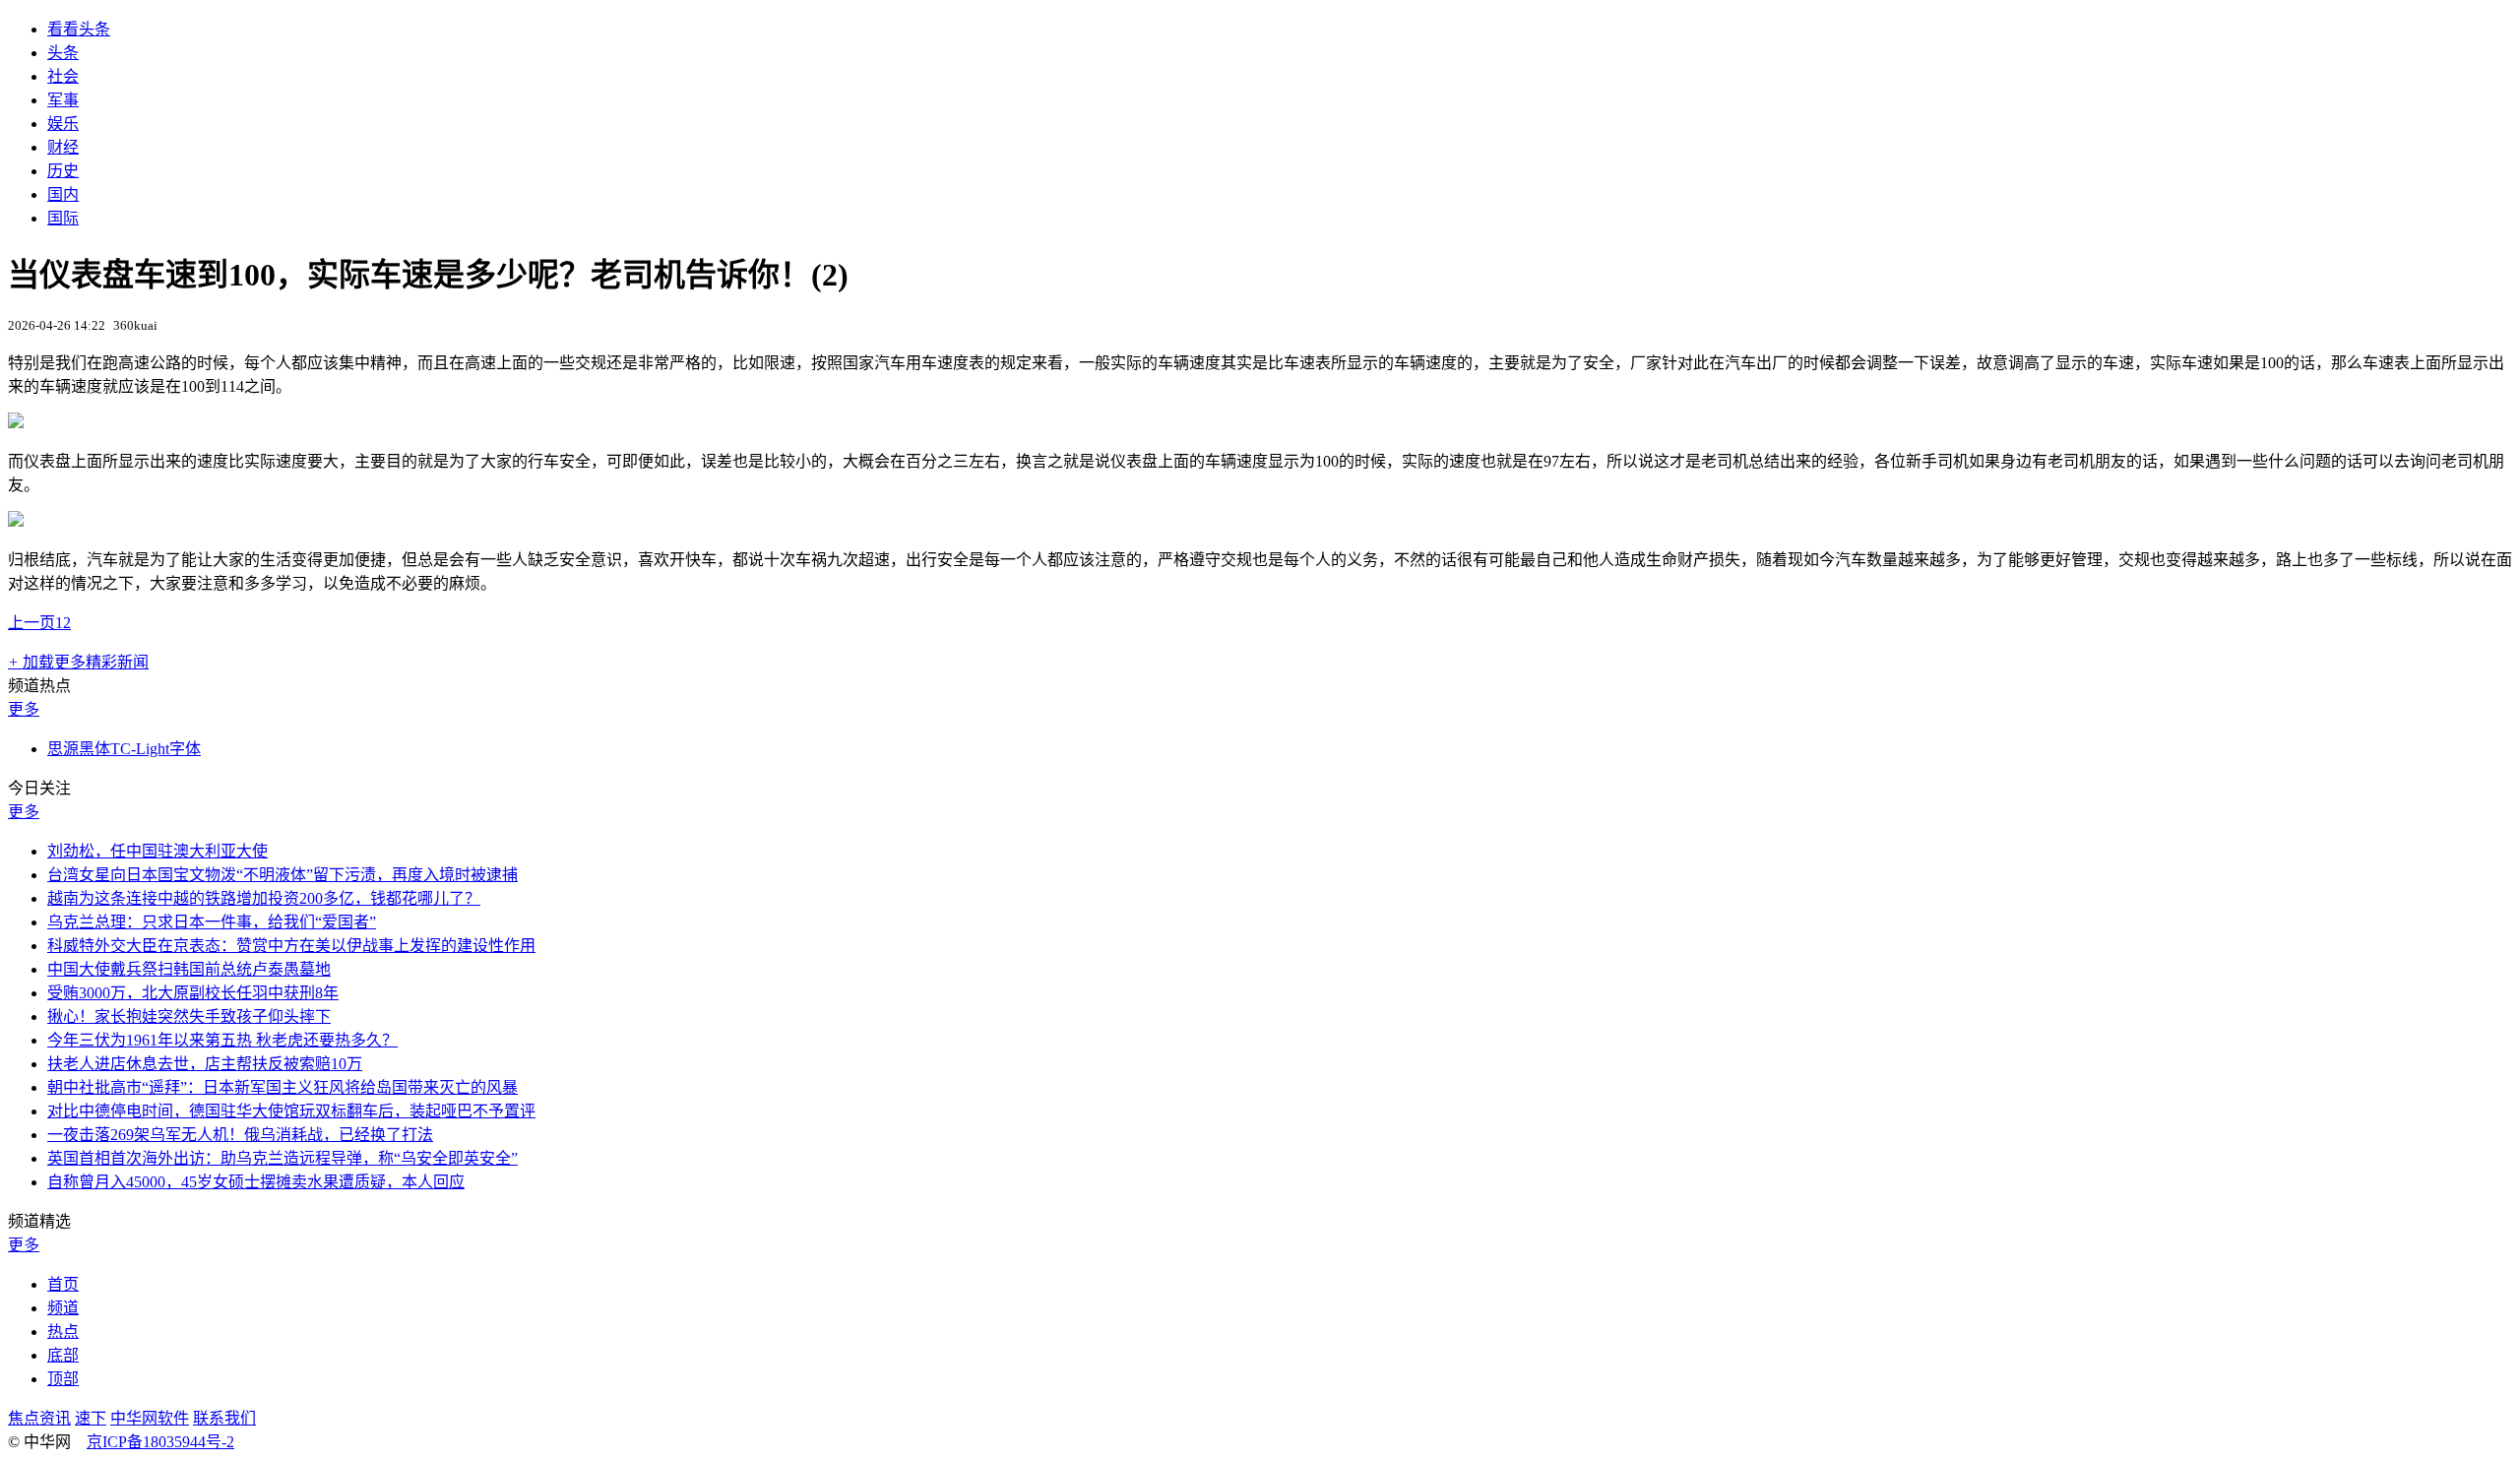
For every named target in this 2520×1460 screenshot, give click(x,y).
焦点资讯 (39, 1418)
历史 (63, 171)
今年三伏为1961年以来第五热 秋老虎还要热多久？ (222, 1040)
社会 (63, 76)
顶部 (63, 1379)
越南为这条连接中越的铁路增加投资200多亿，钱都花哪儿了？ (264, 898)
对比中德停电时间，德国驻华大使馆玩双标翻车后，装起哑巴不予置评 (291, 1111)
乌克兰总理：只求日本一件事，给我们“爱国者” (212, 922)
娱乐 (63, 124)
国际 (63, 218)
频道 (63, 1308)
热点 (63, 1332)
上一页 (31, 623)
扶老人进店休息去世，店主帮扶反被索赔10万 (205, 1064)
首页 (63, 1284)
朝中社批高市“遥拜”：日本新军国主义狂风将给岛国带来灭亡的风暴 (283, 1087)
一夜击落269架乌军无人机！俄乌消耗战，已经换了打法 (240, 1135)
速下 (91, 1418)
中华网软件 (150, 1418)
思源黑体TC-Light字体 (124, 749)
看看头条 (79, 29)
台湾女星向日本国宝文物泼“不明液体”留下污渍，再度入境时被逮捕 (283, 875)
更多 (24, 709)
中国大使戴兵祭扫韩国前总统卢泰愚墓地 (189, 969)
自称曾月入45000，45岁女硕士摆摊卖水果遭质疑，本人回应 (256, 1182)
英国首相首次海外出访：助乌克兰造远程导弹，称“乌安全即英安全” (283, 1158)
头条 (63, 53)
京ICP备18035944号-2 (160, 1442)
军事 (63, 100)
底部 (63, 1355)
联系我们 (224, 1418)
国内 (63, 194)
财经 (63, 147)
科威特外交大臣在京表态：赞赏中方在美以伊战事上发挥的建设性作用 (291, 946)
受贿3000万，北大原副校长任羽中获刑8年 (193, 993)
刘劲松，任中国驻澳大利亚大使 (157, 851)
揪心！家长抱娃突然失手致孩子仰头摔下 (189, 1016)
